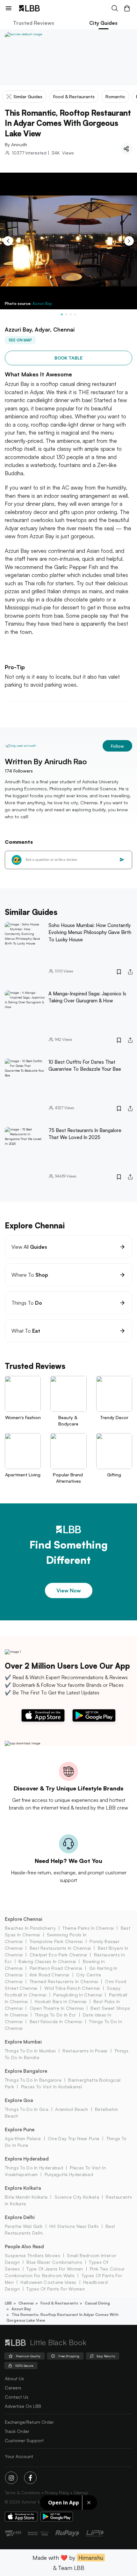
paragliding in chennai (78, 1995)
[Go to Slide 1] (62, 314)
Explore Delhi (20, 2217)
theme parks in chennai (88, 1928)
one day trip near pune (74, 2138)
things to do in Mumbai (30, 2051)
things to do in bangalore (33, 2080)
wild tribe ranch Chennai (72, 1988)
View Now (69, 1590)
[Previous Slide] (8, 241)
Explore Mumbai (23, 2042)
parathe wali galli (24, 2226)
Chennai (26, 2303)
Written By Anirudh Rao (46, 761)
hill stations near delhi (74, 2226)
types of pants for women (56, 2289)
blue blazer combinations (54, 2262)
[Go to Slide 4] (75, 314)
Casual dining (97, 2303)
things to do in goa (27, 2109)
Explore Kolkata (23, 2188)
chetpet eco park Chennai (58, 1955)
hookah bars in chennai (61, 2001)
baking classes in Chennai (47, 1961)
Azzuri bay (21, 2309)
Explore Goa (19, 2100)
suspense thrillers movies (32, 2255)
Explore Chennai (24, 1919)
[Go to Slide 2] (66, 314)
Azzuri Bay (42, 303)
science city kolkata (77, 2197)
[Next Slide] (129, 241)
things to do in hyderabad (34, 2168)
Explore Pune (20, 2129)
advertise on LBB (23, 2406)
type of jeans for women (55, 2269)
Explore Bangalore (26, 2071)
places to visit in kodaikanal (51, 2087)
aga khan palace (23, 2138)
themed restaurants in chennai (64, 1981)
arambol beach (72, 2109)
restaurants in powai (85, 2051)
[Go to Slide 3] (71, 314)
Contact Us (17, 2397)
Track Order (17, 2431)
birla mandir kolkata (26, 2197)
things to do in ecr (55, 2015)
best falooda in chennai (56, 2021)
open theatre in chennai (57, 2008)
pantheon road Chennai (56, 1968)
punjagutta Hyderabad (69, 2174)
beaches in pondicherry (30, 1928)
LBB (8, 2303)
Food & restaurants (59, 2303)
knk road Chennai (49, 1975)
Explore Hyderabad (27, 2159)
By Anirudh (16, 144)
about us (14, 2378)
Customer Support (24, 2440)
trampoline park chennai (56, 1941)
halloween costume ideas (48, 2282)
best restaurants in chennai (60, 1948)
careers (13, 2388)
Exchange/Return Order (29, 2422)
